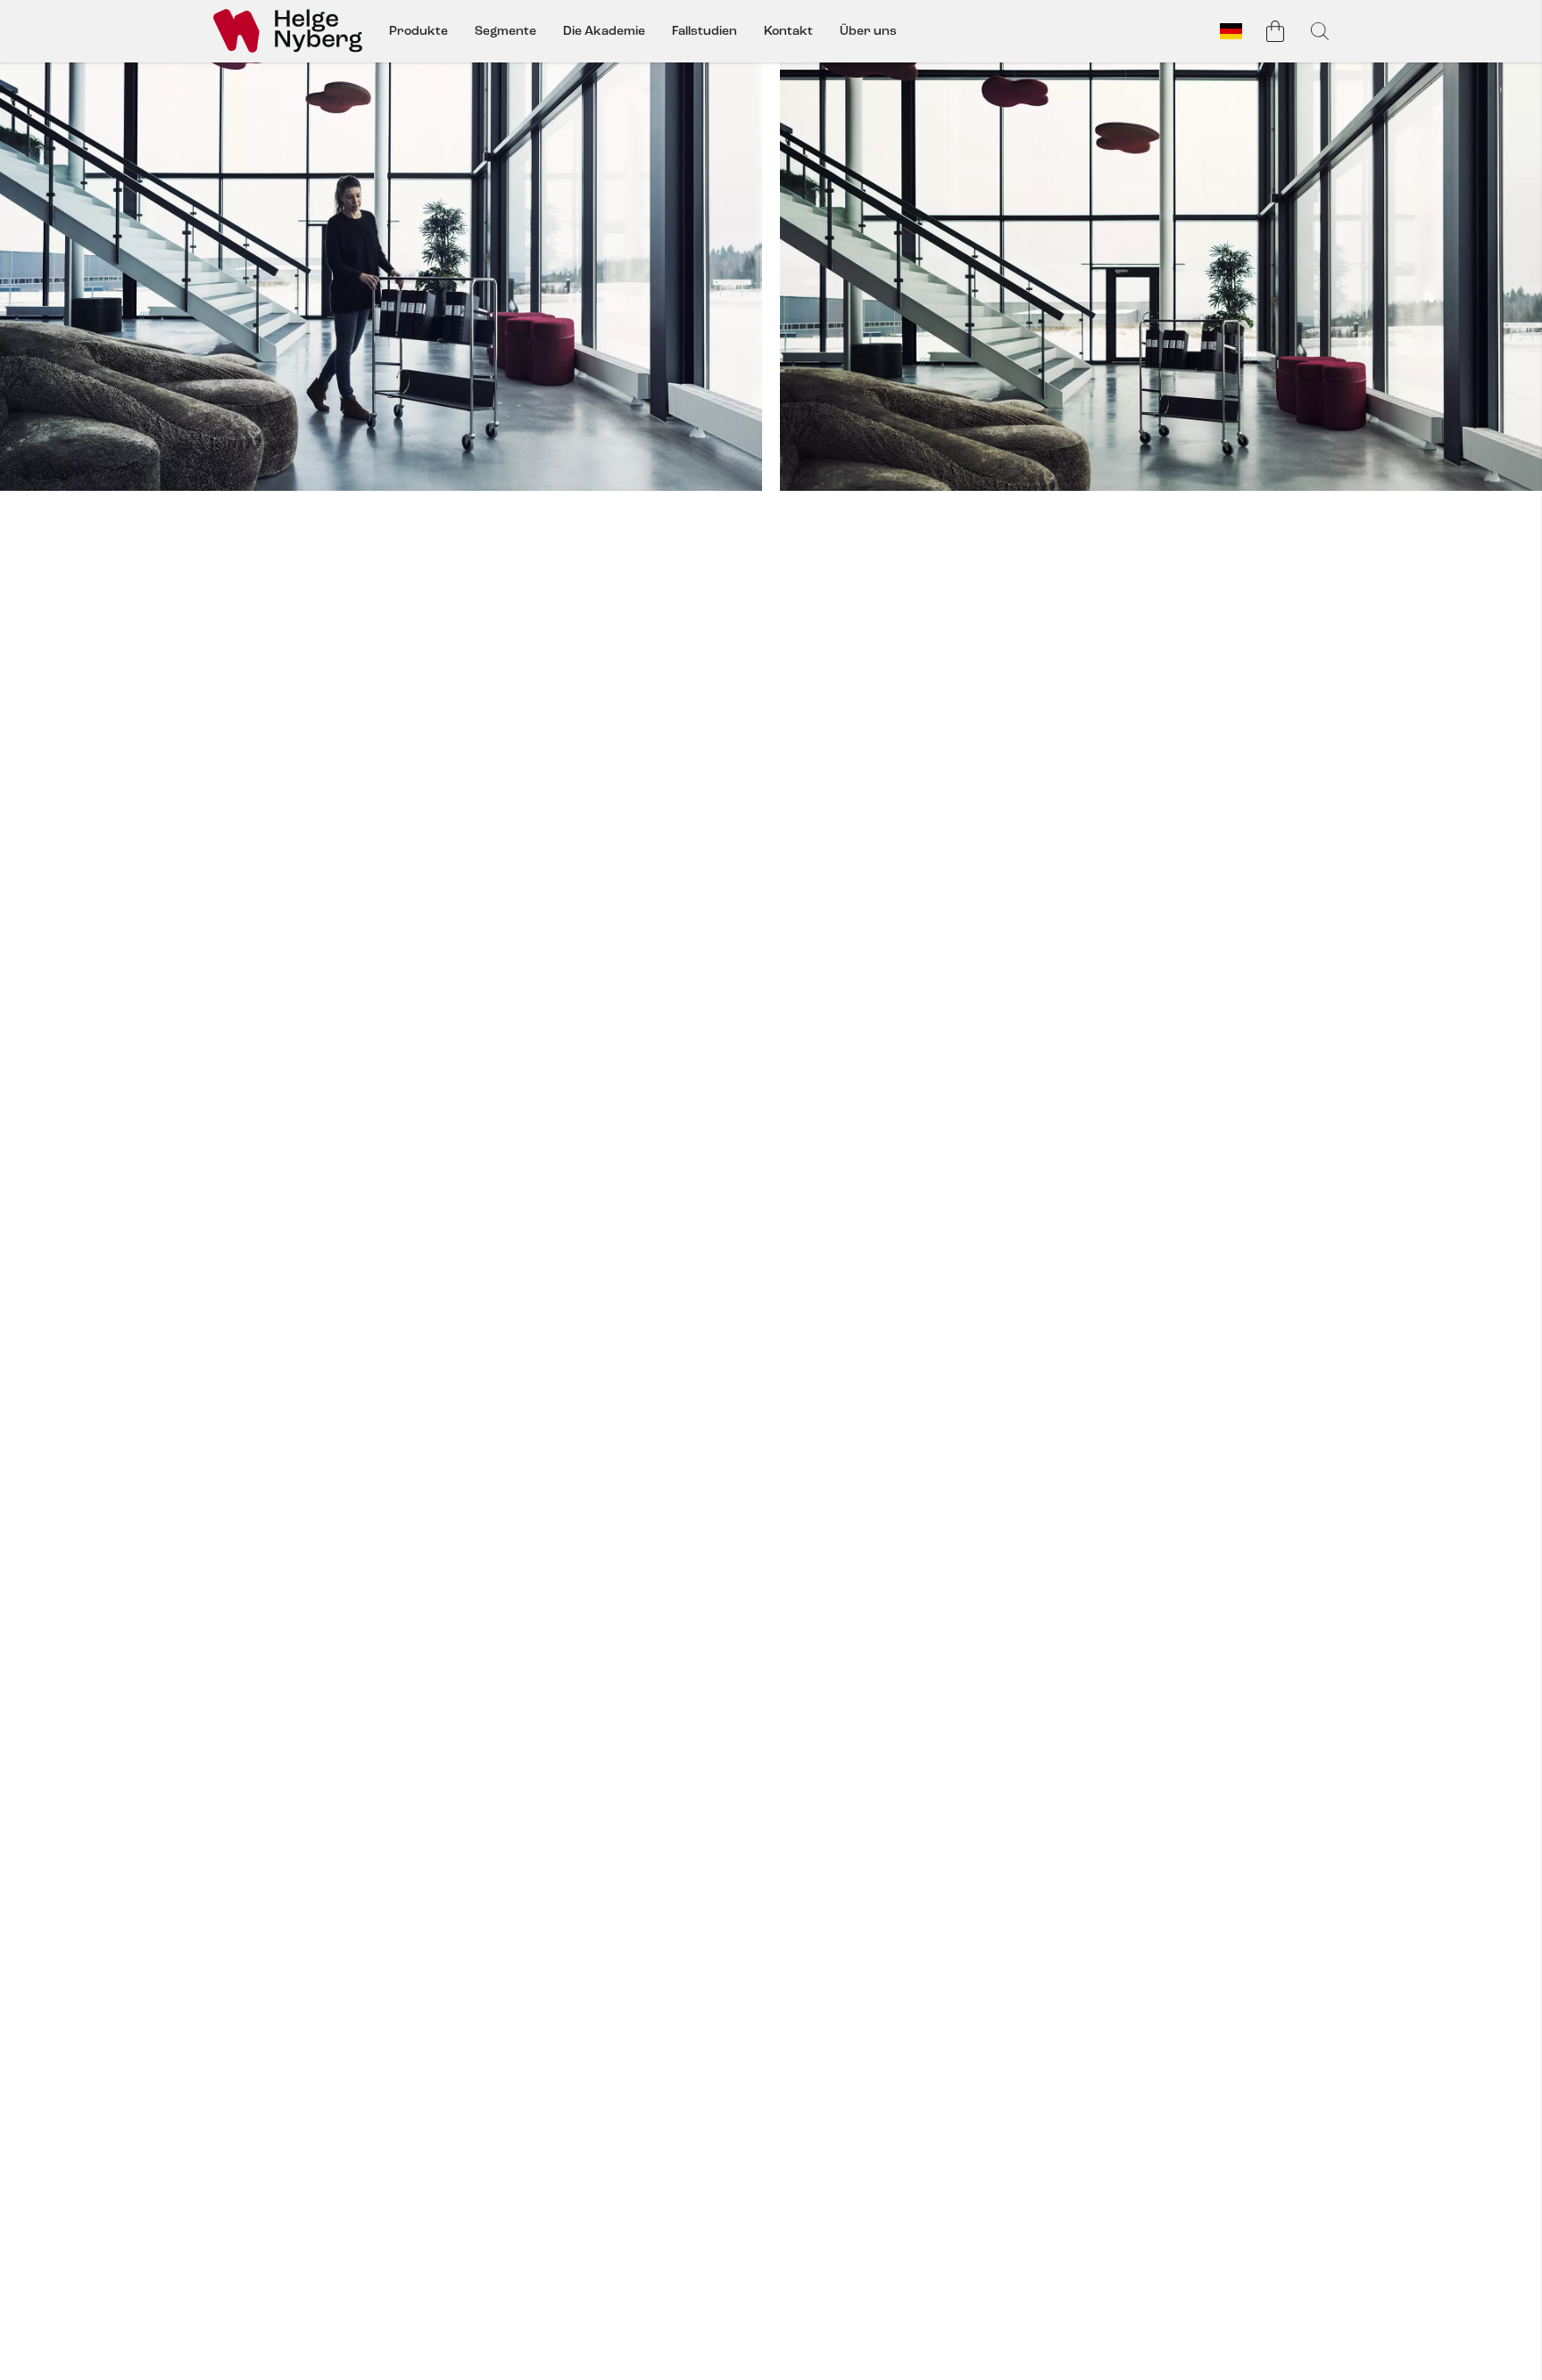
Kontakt (788, 31)
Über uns (868, 31)
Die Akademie (604, 31)
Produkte (419, 31)
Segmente (506, 31)
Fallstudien (705, 31)
